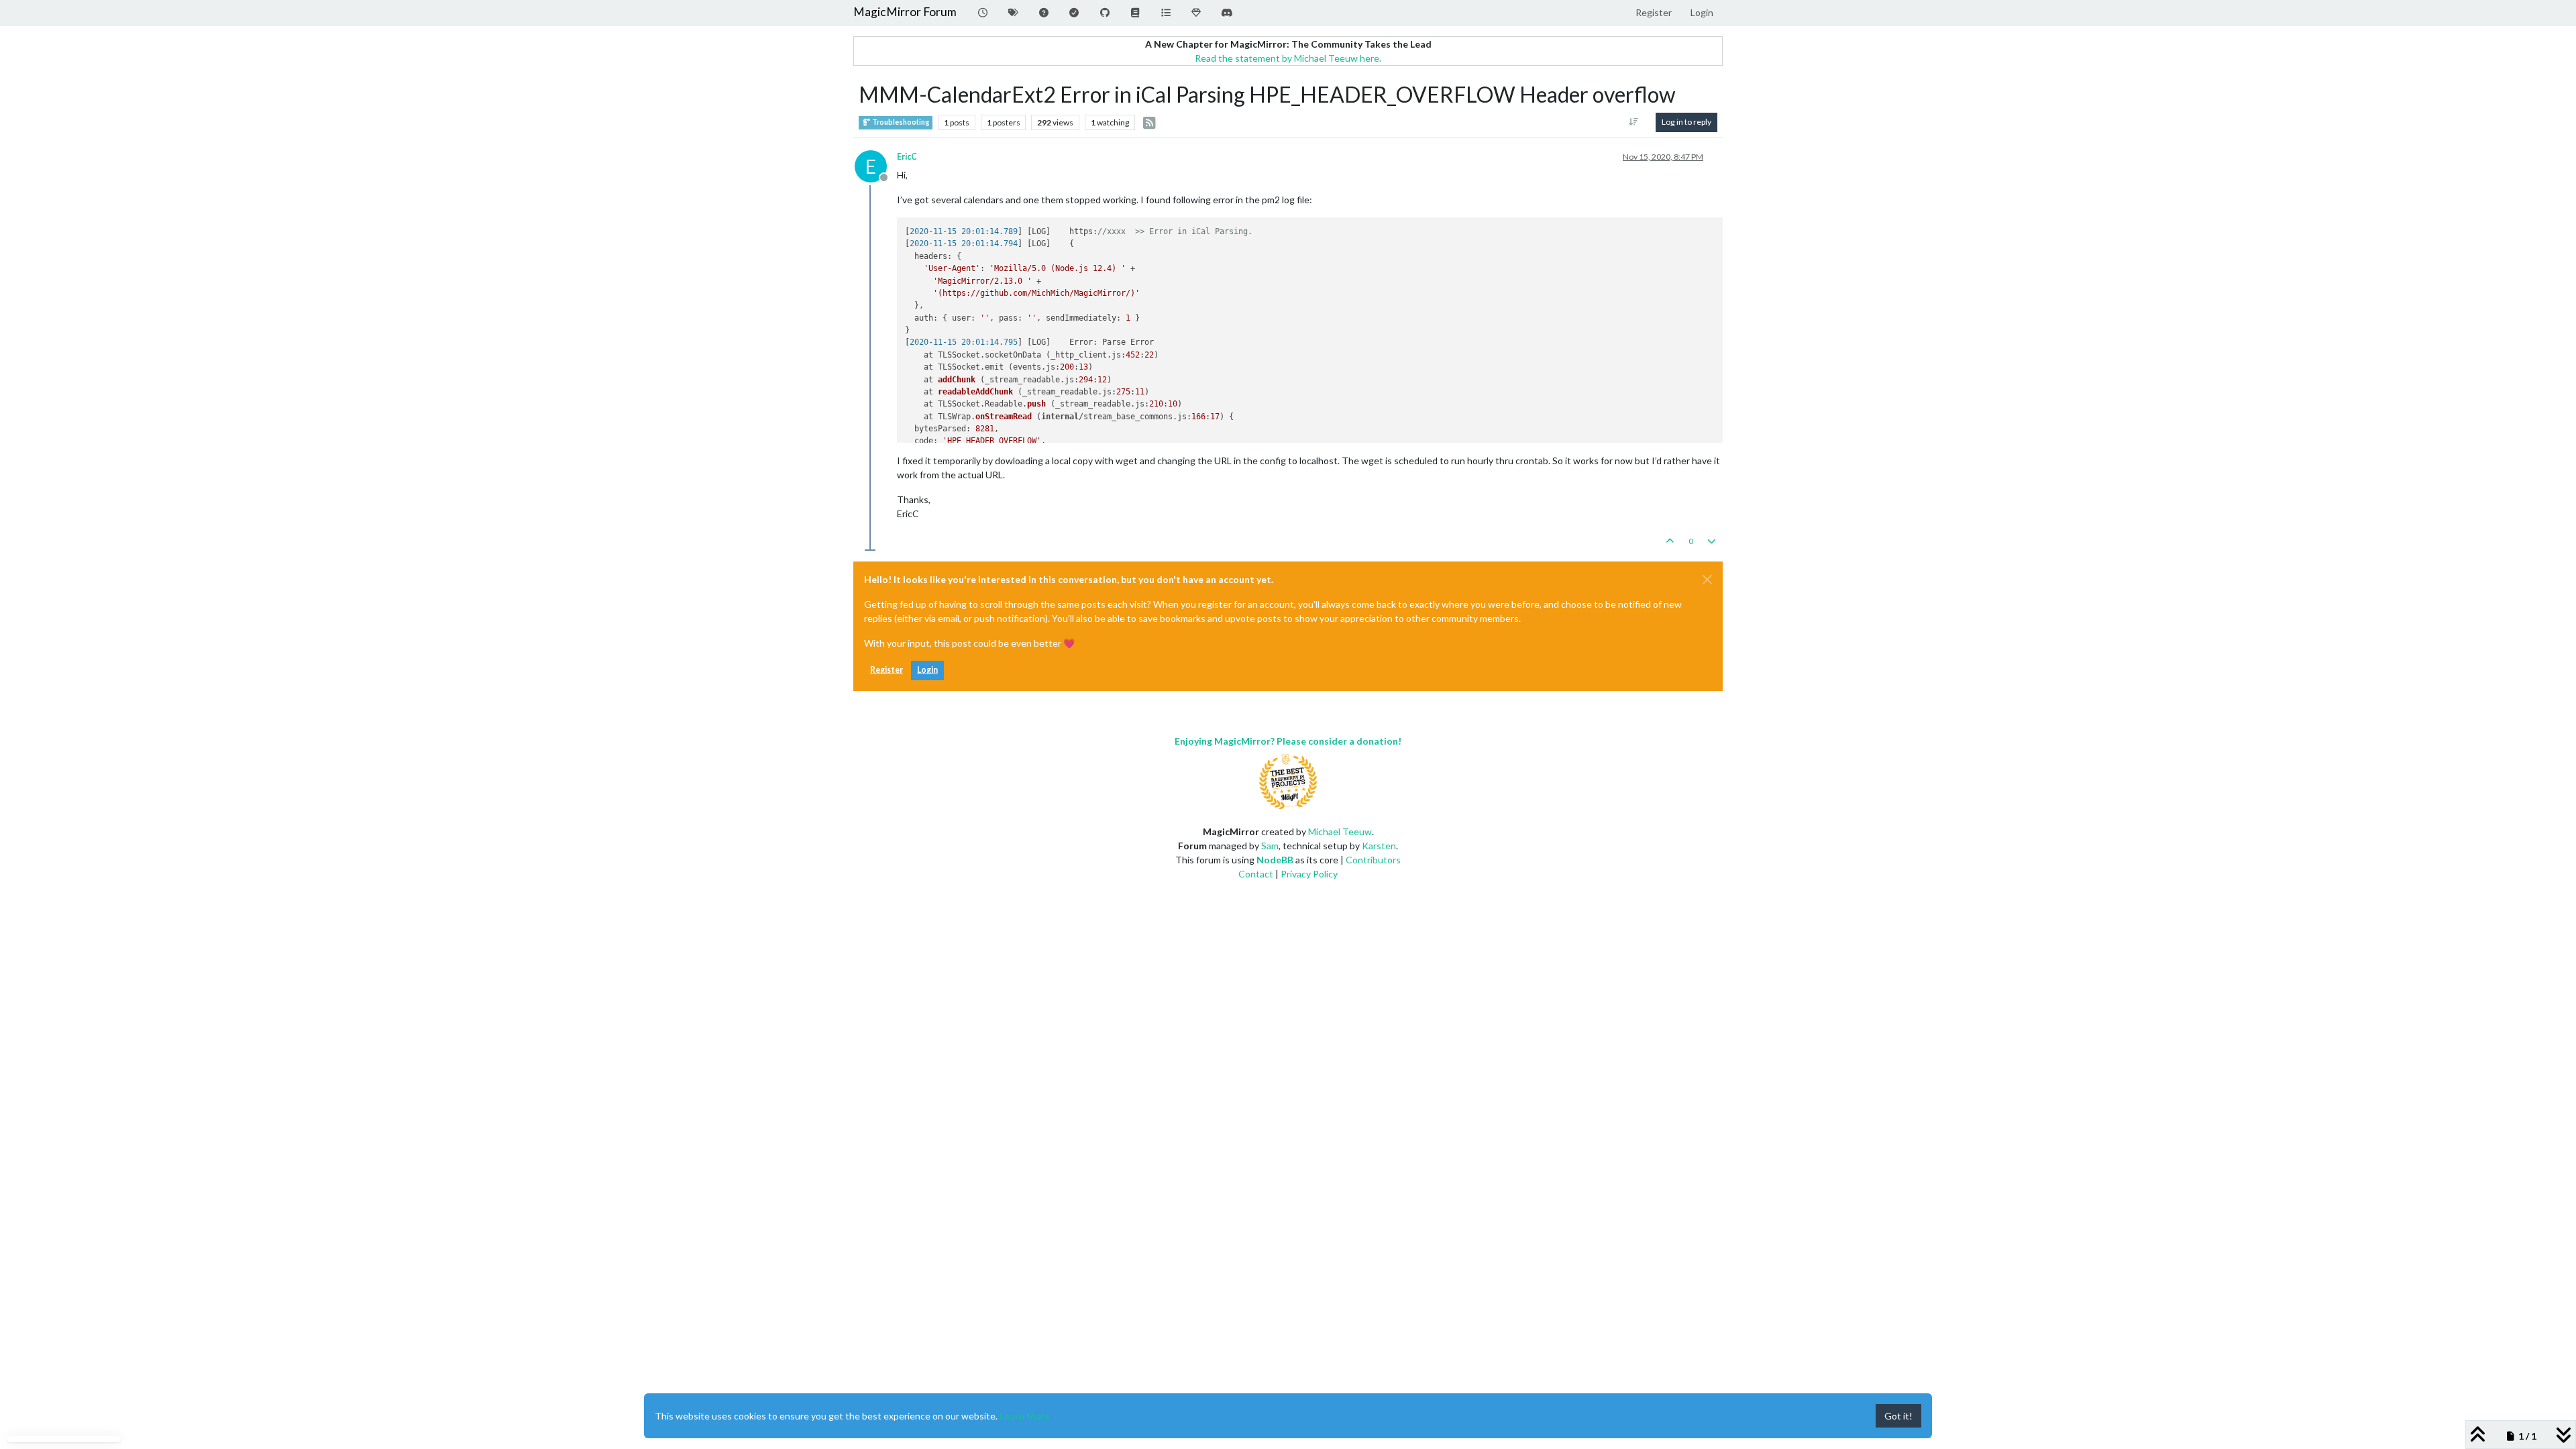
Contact (1256, 874)
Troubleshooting (900, 122)
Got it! (1898, 1416)
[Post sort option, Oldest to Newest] (1634, 122)
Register (887, 670)
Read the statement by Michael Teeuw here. (1288, 58)
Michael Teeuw (1340, 831)
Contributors (1373, 860)
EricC (907, 157)
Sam (1270, 846)
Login (927, 670)
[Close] (1707, 580)
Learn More (1025, 1416)
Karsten (1379, 846)
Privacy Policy (1309, 874)
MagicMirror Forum (905, 12)
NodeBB (1275, 860)
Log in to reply (1686, 122)
